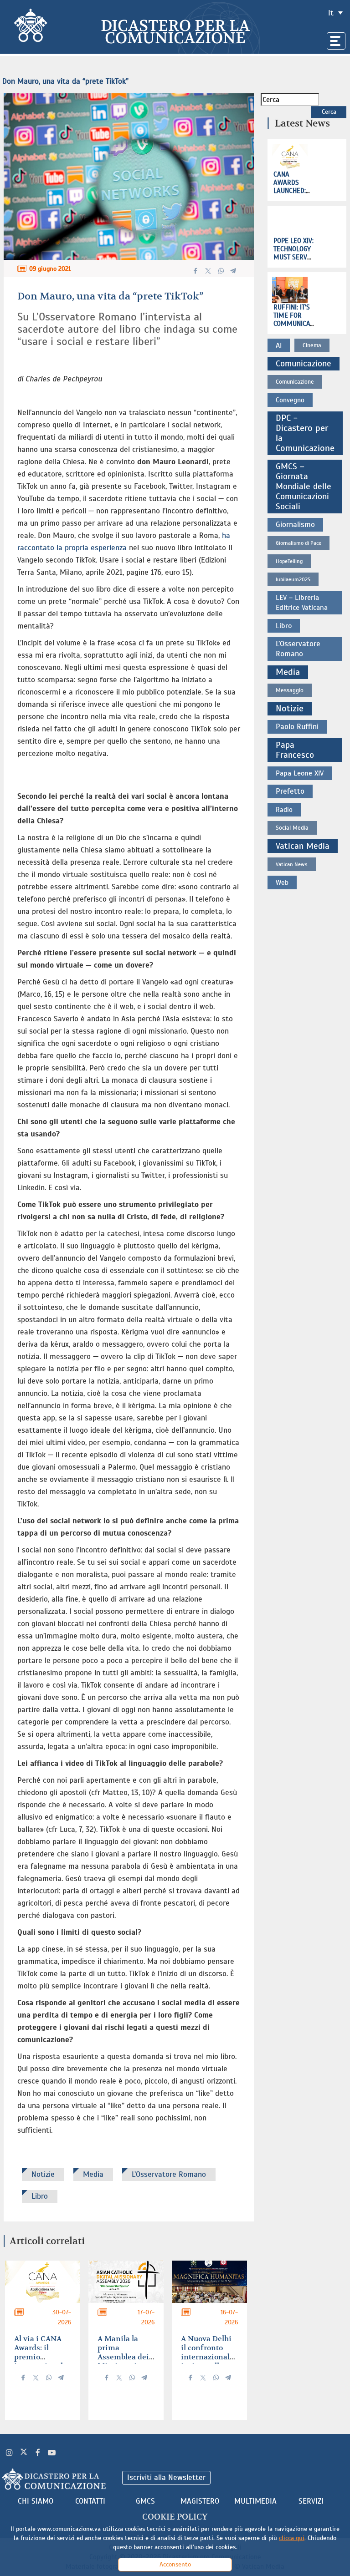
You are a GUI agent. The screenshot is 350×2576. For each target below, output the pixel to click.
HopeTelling (289, 561)
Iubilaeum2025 (293, 579)
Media (93, 2174)
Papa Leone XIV (300, 773)
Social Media (292, 828)
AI (279, 345)
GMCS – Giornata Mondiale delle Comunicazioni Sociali (304, 487)
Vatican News (292, 864)
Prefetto (290, 791)
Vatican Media (303, 846)
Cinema (312, 345)
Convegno (290, 400)
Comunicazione (304, 364)
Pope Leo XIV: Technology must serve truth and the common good (293, 261)
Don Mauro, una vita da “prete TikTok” (65, 81)
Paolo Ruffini (297, 727)
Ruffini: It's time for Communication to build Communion (298, 324)
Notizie (43, 2174)
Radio (284, 810)
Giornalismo (295, 525)
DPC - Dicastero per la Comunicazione (305, 433)
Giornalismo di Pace (299, 543)
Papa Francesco (295, 750)
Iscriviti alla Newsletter (166, 2477)
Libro (40, 2196)
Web (282, 882)
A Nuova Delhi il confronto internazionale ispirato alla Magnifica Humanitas (207, 2361)
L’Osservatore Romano (169, 2174)
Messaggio (290, 690)
